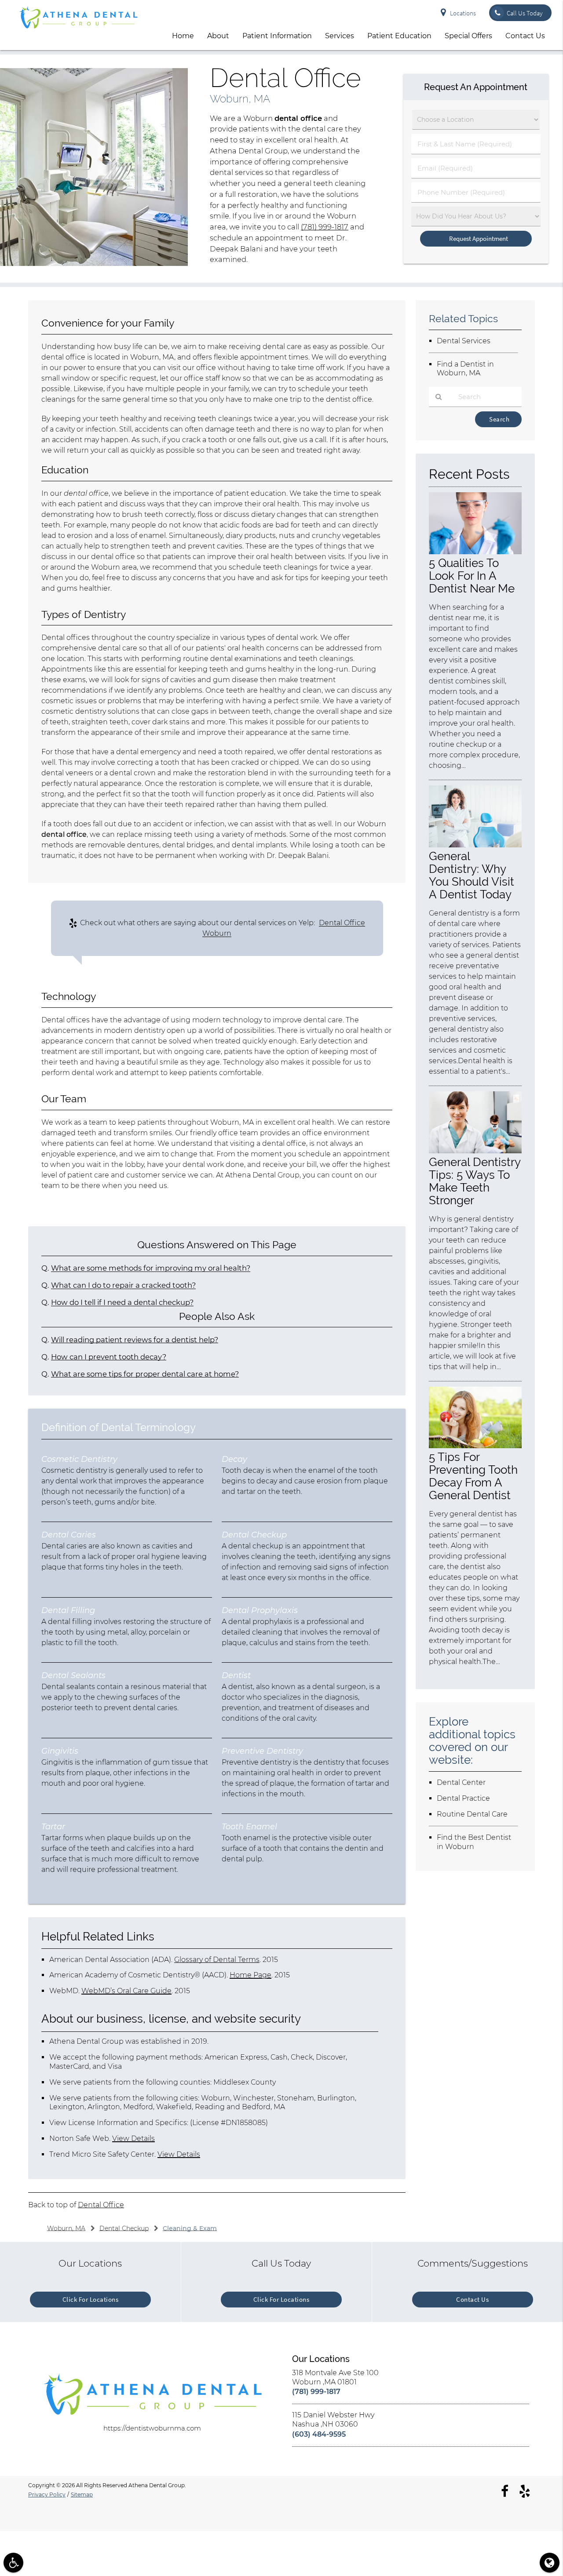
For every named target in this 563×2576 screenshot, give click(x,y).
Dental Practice (463, 1798)
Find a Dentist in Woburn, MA (465, 369)
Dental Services (464, 341)
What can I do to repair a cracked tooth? (123, 1285)
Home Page (250, 1975)
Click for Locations (91, 2299)
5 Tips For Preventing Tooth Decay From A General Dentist (473, 1476)
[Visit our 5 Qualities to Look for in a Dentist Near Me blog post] (475, 552)
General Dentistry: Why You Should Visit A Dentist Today (472, 875)
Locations (463, 13)
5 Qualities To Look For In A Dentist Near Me (472, 576)
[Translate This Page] (550, 2563)
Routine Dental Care (472, 1814)
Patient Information (277, 36)
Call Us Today (525, 13)
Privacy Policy (47, 2494)
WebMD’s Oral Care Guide (126, 1991)
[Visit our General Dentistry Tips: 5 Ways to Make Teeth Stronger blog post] (475, 1151)
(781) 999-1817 (325, 227)
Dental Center (461, 1782)
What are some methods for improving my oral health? (151, 1268)
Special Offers (468, 36)
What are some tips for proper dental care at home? (145, 1374)
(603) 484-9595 (319, 2434)
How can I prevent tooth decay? (109, 1357)
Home (183, 36)
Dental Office (101, 2205)
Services (340, 36)
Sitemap (82, 2494)
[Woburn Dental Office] (94, 263)
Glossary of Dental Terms (217, 1960)
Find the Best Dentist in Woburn (474, 1842)
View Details (133, 2138)
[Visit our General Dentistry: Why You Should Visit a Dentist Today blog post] (475, 845)
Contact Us (525, 36)
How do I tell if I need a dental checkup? (122, 1302)
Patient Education (399, 36)
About (218, 36)
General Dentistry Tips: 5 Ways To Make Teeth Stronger (475, 1181)
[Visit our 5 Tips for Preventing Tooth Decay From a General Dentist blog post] (475, 1446)
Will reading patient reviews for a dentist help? (135, 1340)
